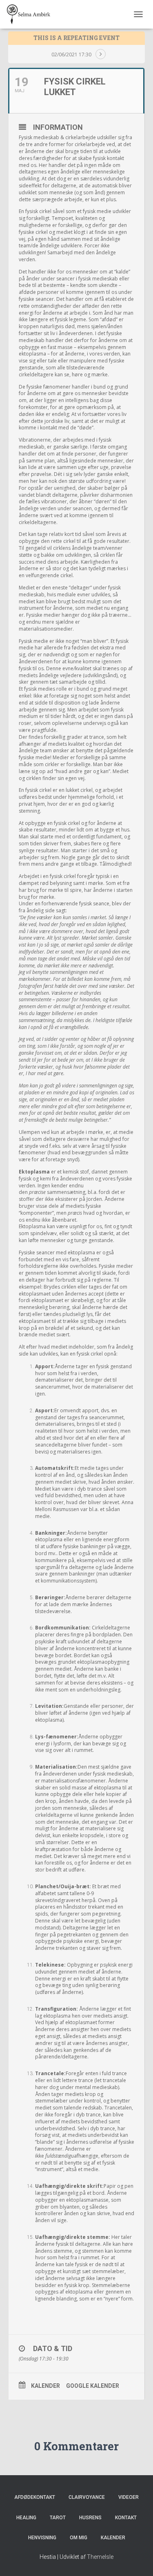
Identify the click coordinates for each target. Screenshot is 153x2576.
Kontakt (126, 2518)
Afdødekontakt (35, 2497)
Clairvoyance (87, 2497)
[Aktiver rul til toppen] (137, 2560)
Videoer (129, 2497)
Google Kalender (93, 2386)
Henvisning (42, 2538)
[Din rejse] (32, 14)
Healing (26, 2518)
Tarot (58, 2518)
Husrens (90, 2518)
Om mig (79, 2538)
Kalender (45, 2386)
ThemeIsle (100, 2557)
